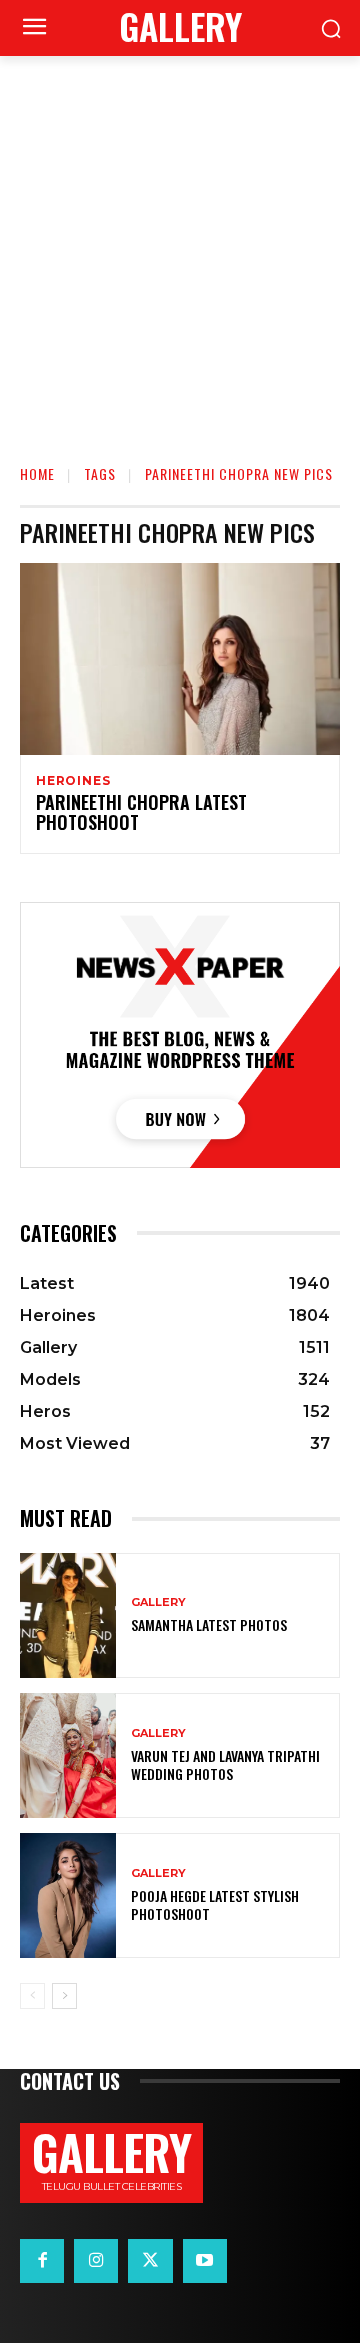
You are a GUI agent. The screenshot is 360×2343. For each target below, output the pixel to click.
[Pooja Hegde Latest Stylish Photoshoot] (68, 1895)
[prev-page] (32, 1996)
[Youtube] (205, 2261)
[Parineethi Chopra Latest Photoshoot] (180, 659)
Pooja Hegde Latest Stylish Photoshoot (215, 1904)
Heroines (73, 781)
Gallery (158, 1602)
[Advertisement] (180, 246)
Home (37, 473)
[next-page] (64, 1996)
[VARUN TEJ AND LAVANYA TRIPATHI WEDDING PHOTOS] (68, 1755)
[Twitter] (150, 2261)
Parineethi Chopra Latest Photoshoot (141, 812)
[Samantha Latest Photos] (68, 1615)
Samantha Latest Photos (209, 1624)
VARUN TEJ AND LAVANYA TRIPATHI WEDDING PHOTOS (225, 1764)
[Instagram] (96, 2261)
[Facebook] (42, 2261)
